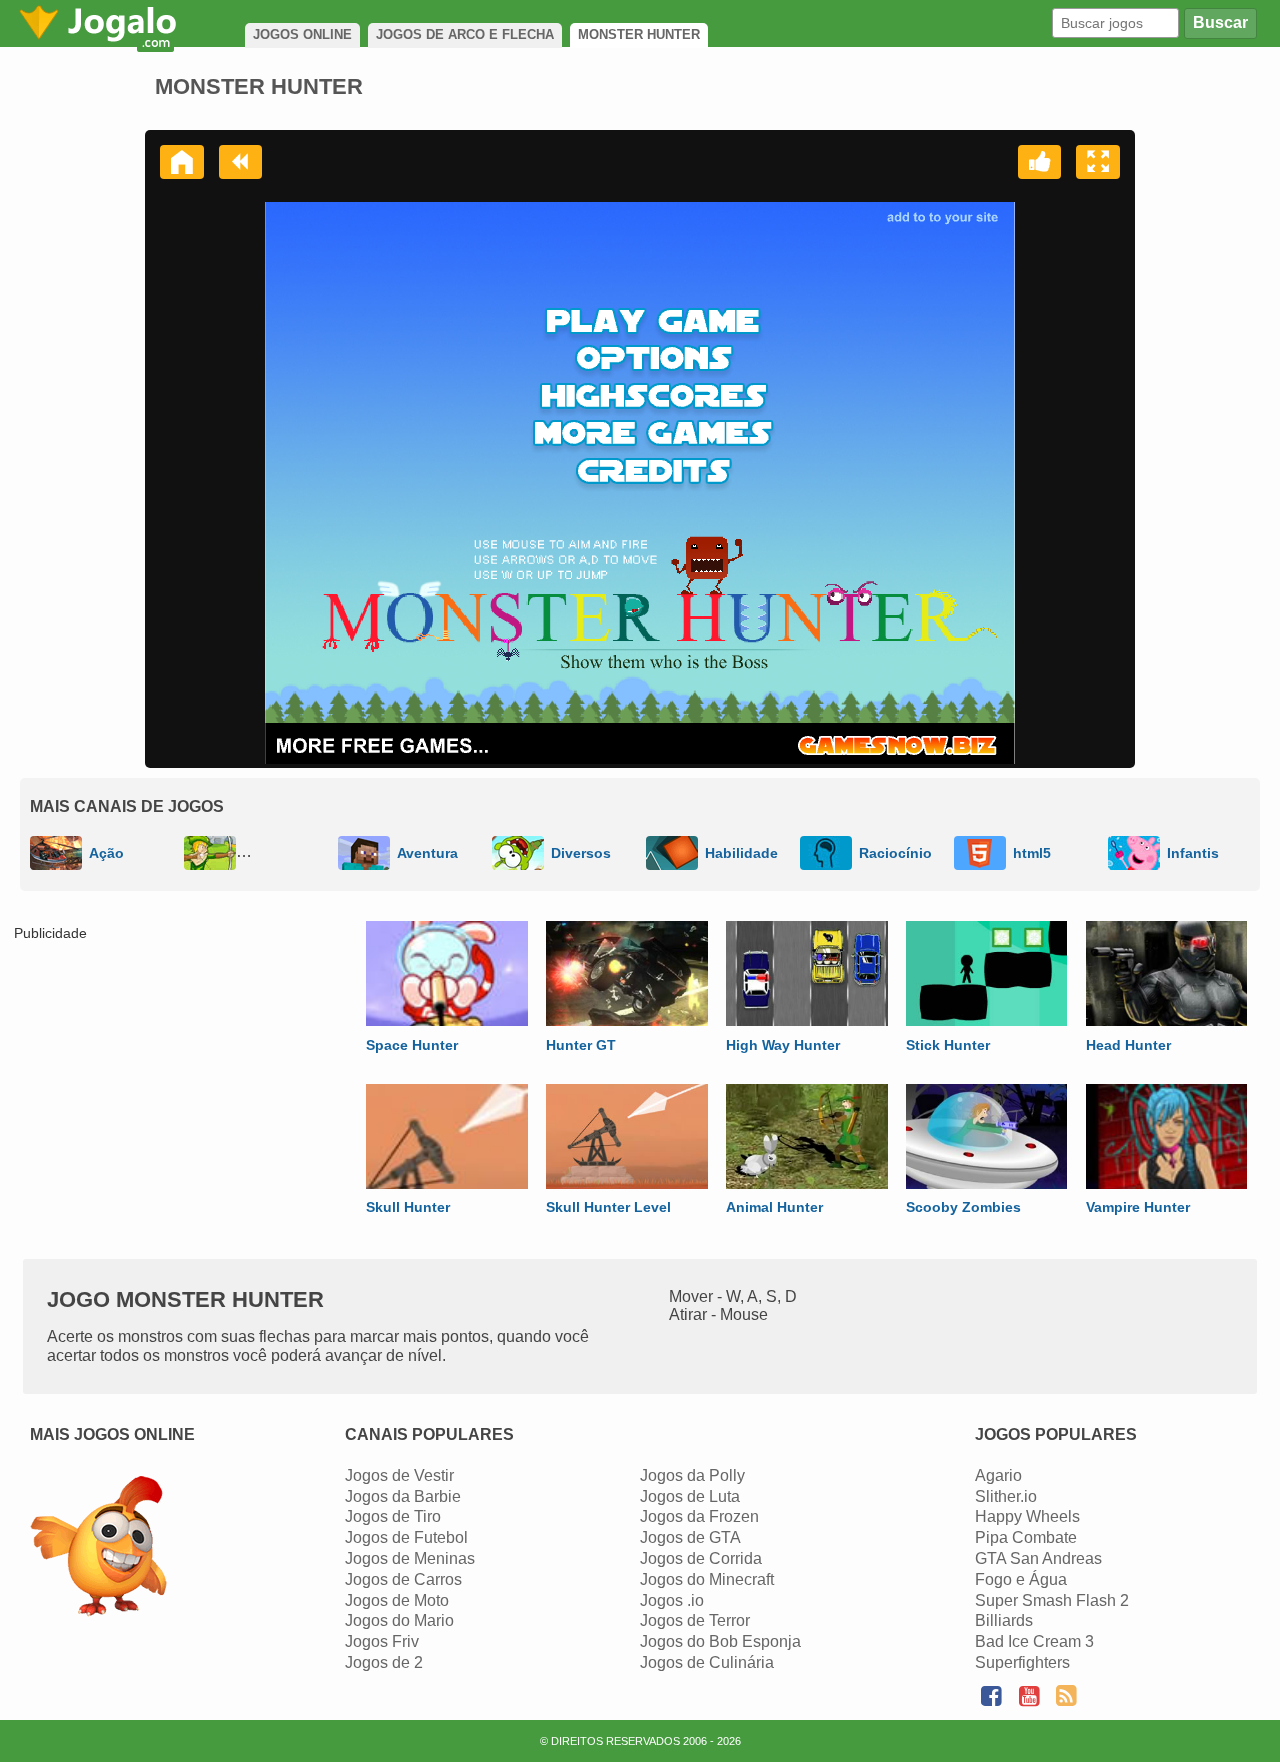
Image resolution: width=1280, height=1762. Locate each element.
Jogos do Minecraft (707, 1579)
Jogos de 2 (384, 1662)
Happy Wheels (1027, 1516)
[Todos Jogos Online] (98, 1548)
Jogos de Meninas (410, 1558)
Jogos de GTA (690, 1537)
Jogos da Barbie (403, 1496)
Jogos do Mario (399, 1620)
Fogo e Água (1021, 1579)
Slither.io (1006, 1496)
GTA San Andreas (1038, 1558)
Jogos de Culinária (707, 1662)
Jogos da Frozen (699, 1516)
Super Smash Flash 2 (1052, 1600)
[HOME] (182, 162)
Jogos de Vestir (399, 1475)
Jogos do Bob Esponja (720, 1641)
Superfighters (1022, 1662)
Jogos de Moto (397, 1600)
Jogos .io (672, 1600)
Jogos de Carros (403, 1579)
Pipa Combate (1026, 1537)
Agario (998, 1475)
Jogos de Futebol (406, 1537)
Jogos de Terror (695, 1620)
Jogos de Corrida (701, 1558)
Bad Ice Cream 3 (1034, 1641)
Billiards (1004, 1620)
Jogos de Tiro (393, 1516)
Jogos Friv (382, 1641)
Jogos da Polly (692, 1475)
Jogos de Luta (690, 1496)
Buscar (1220, 22)
